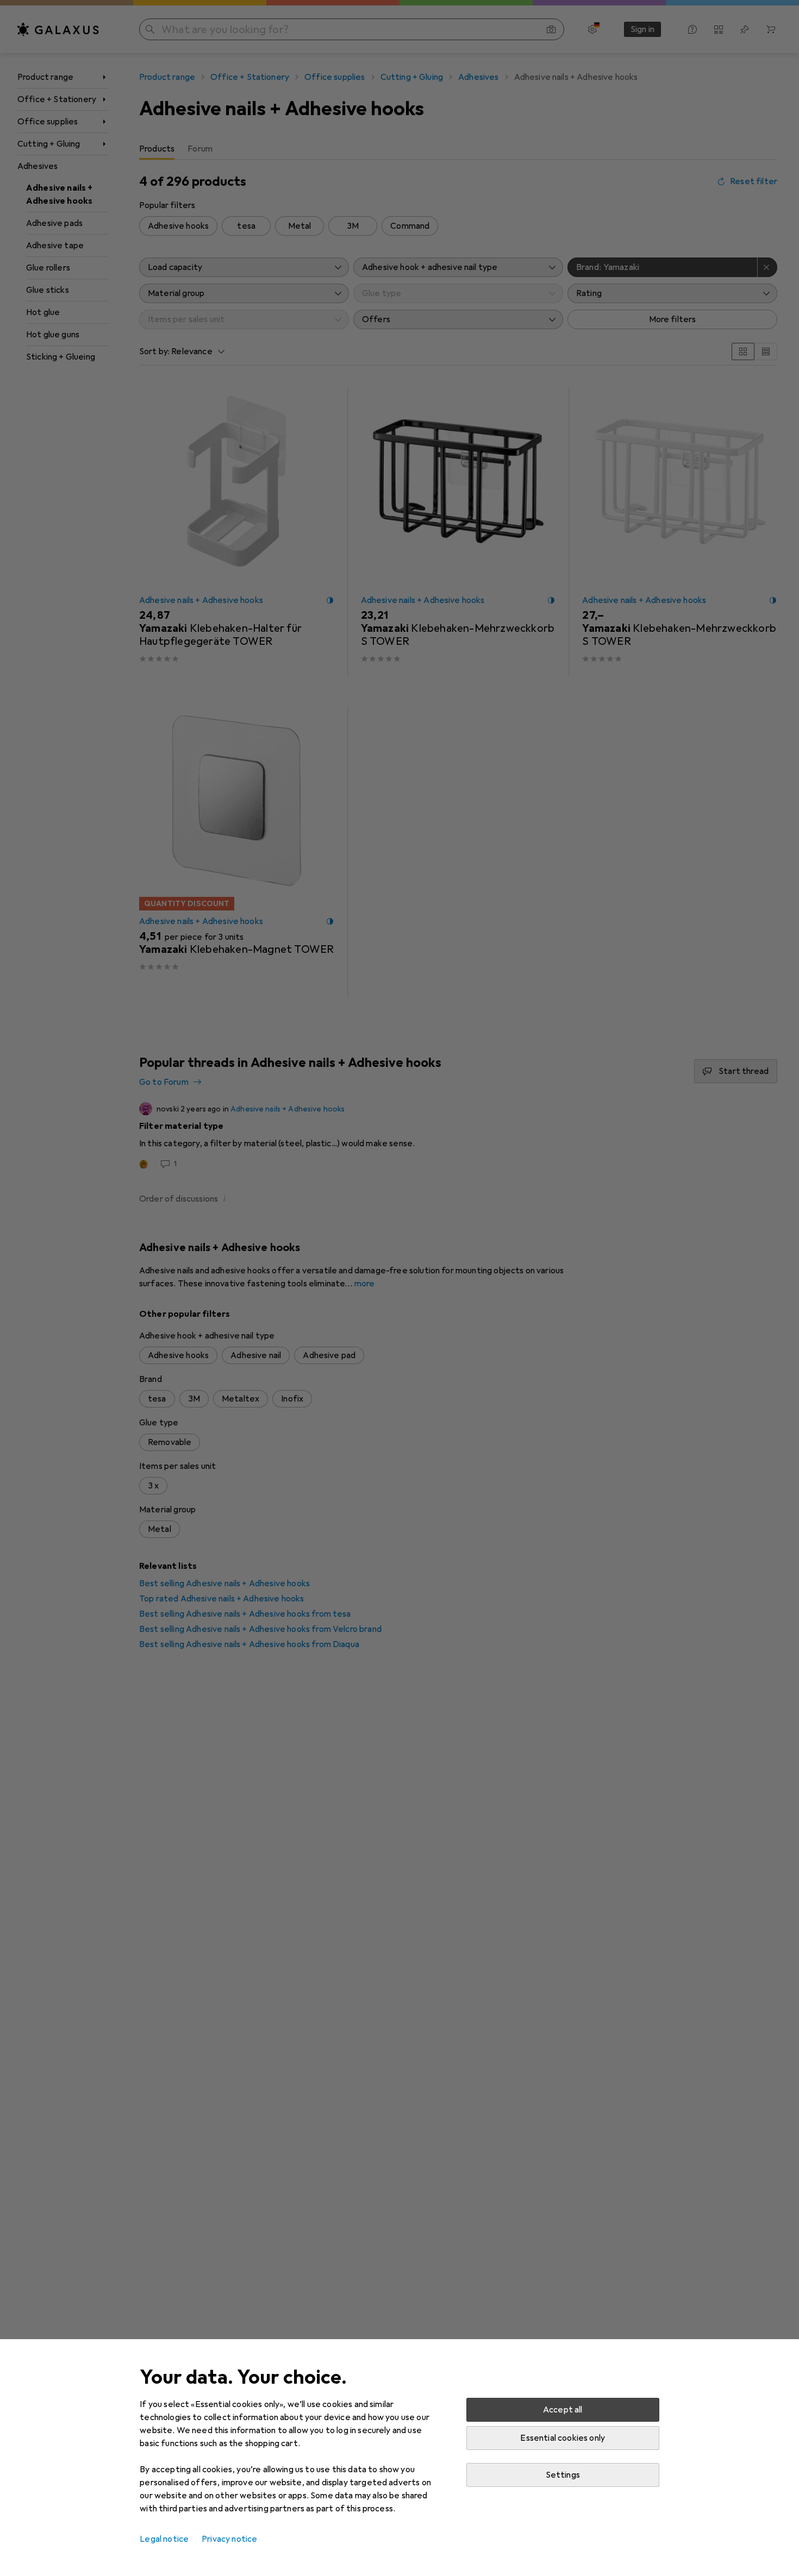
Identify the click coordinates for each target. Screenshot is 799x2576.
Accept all (563, 2410)
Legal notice (164, 2539)
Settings (563, 2475)
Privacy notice (229, 2539)
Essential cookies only (563, 2438)
